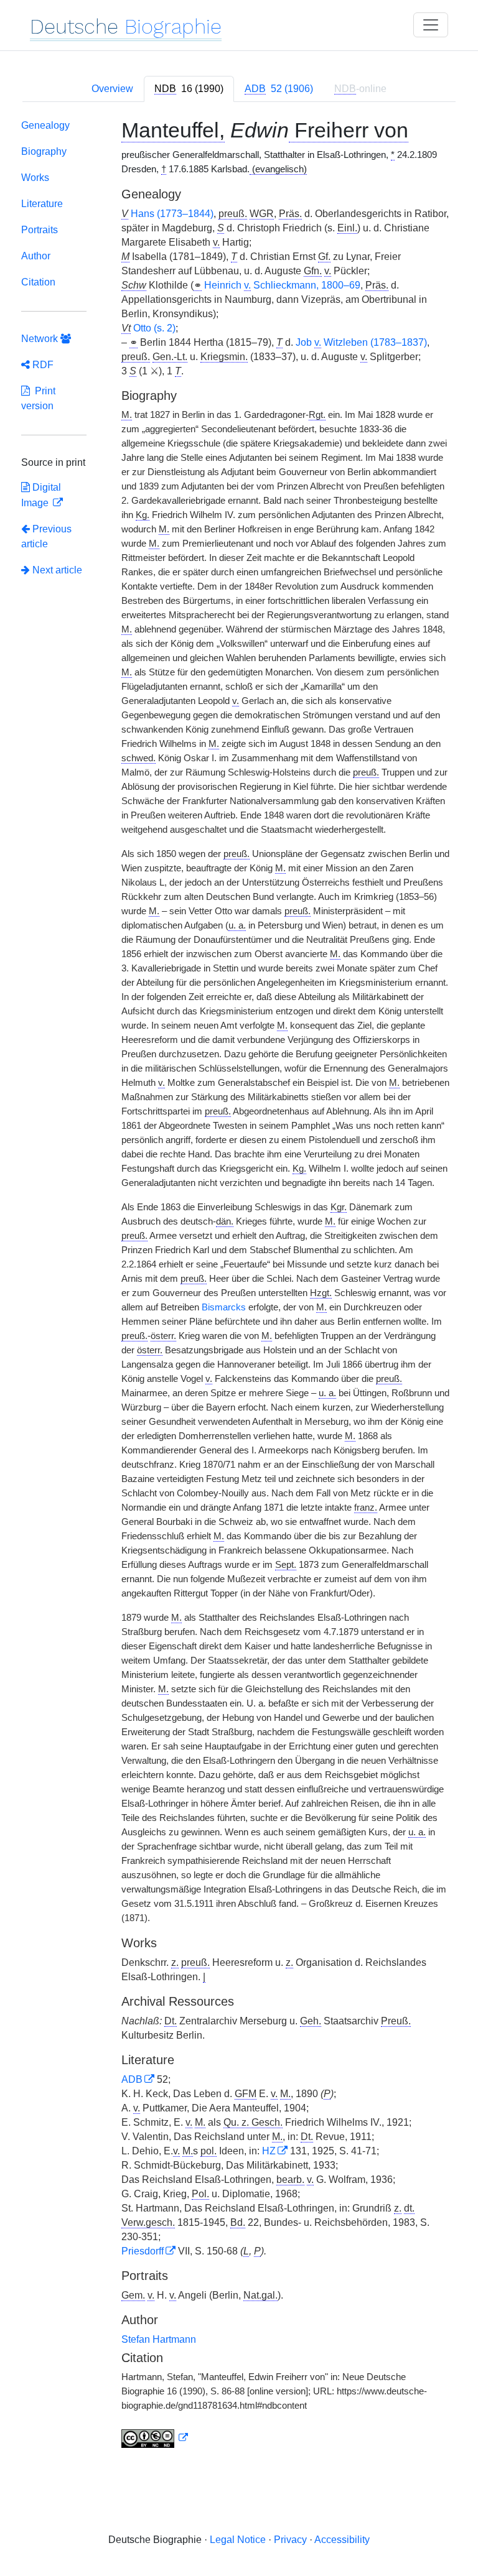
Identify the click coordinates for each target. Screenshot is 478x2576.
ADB (132, 2079)
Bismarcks (224, 1307)
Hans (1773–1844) (172, 214)
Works (35, 178)
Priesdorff (143, 2251)
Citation (38, 282)
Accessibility (342, 2540)
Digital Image (41, 495)
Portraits (40, 230)
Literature (42, 204)
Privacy (290, 2540)
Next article (56, 570)
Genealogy (45, 125)
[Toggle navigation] (431, 25)
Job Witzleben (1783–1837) (361, 342)
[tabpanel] (239, 1286)
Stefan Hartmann (159, 2339)
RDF (42, 365)
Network (41, 339)
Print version (38, 398)
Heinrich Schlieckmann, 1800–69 (282, 285)
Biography (44, 151)
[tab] (189, 89)
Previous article (46, 536)
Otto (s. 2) (154, 328)
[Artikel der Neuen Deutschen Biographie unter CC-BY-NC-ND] (155, 2438)
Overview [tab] (112, 89)
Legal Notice (238, 2540)
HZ (269, 2151)
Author (36, 256)
